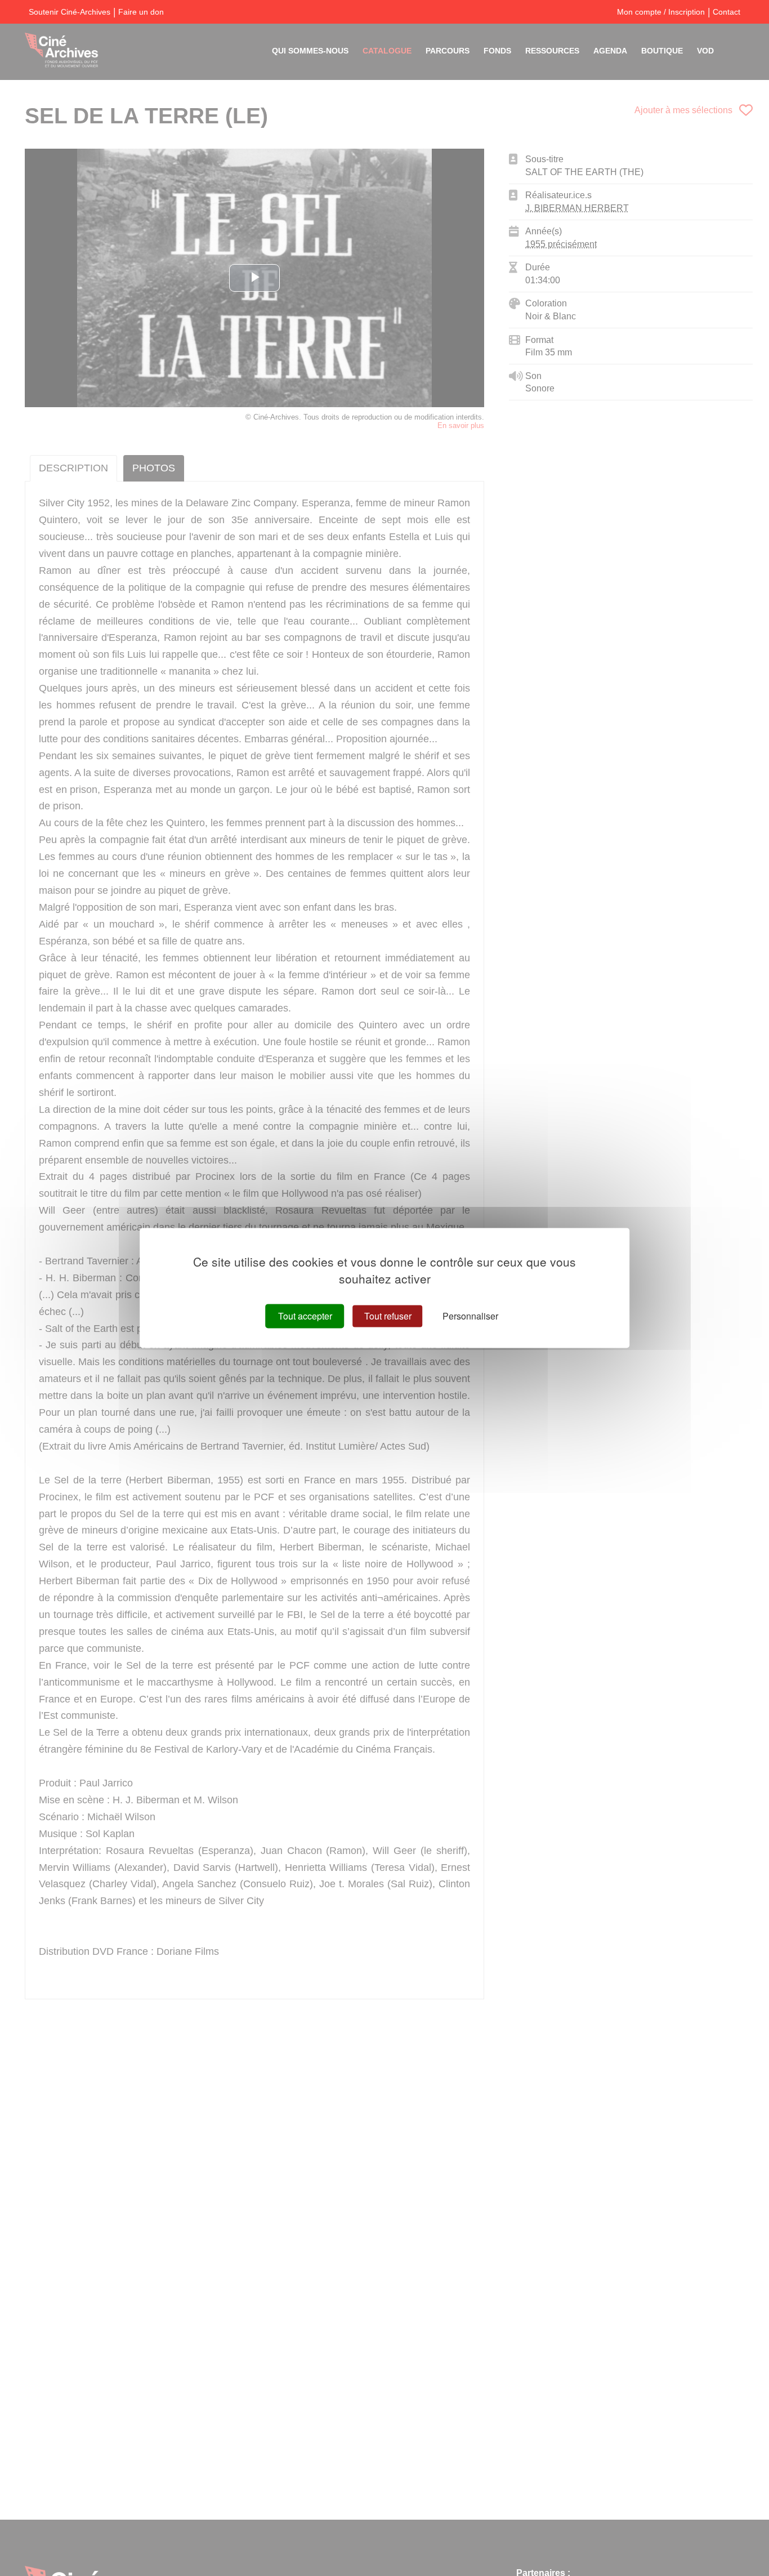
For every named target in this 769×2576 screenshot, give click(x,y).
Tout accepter (305, 1316)
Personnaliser (470, 1316)
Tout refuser (388, 1316)
